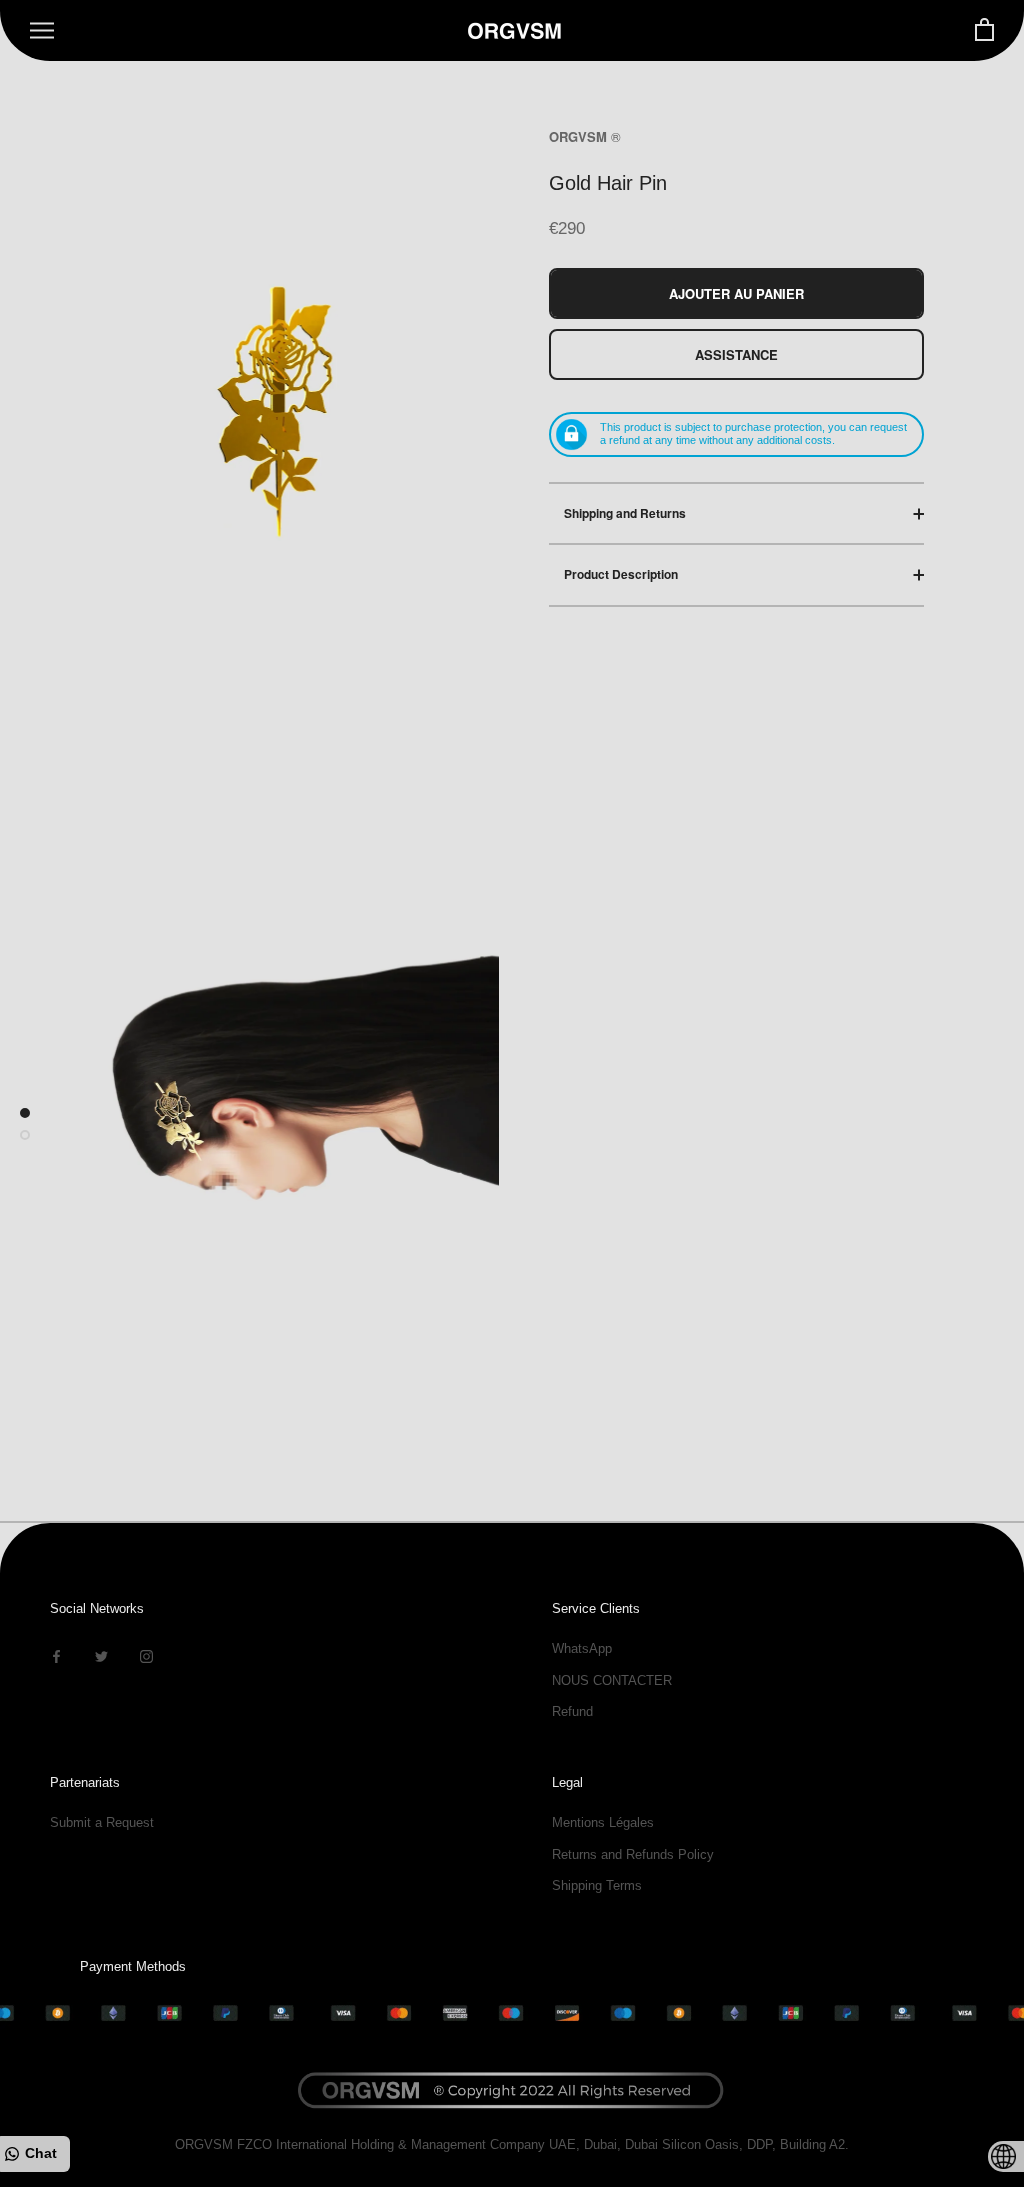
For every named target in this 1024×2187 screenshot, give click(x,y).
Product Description (621, 574)
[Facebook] (56, 1655)
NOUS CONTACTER (612, 1680)
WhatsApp (582, 1648)
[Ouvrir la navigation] (42, 30)
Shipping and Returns (625, 513)
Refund (572, 1711)
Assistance (736, 354)
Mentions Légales (603, 1822)
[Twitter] (101, 1655)
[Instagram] (146, 1655)
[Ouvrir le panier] (984, 30)
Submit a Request (102, 1822)
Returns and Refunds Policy (633, 1854)
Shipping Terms (597, 1885)
